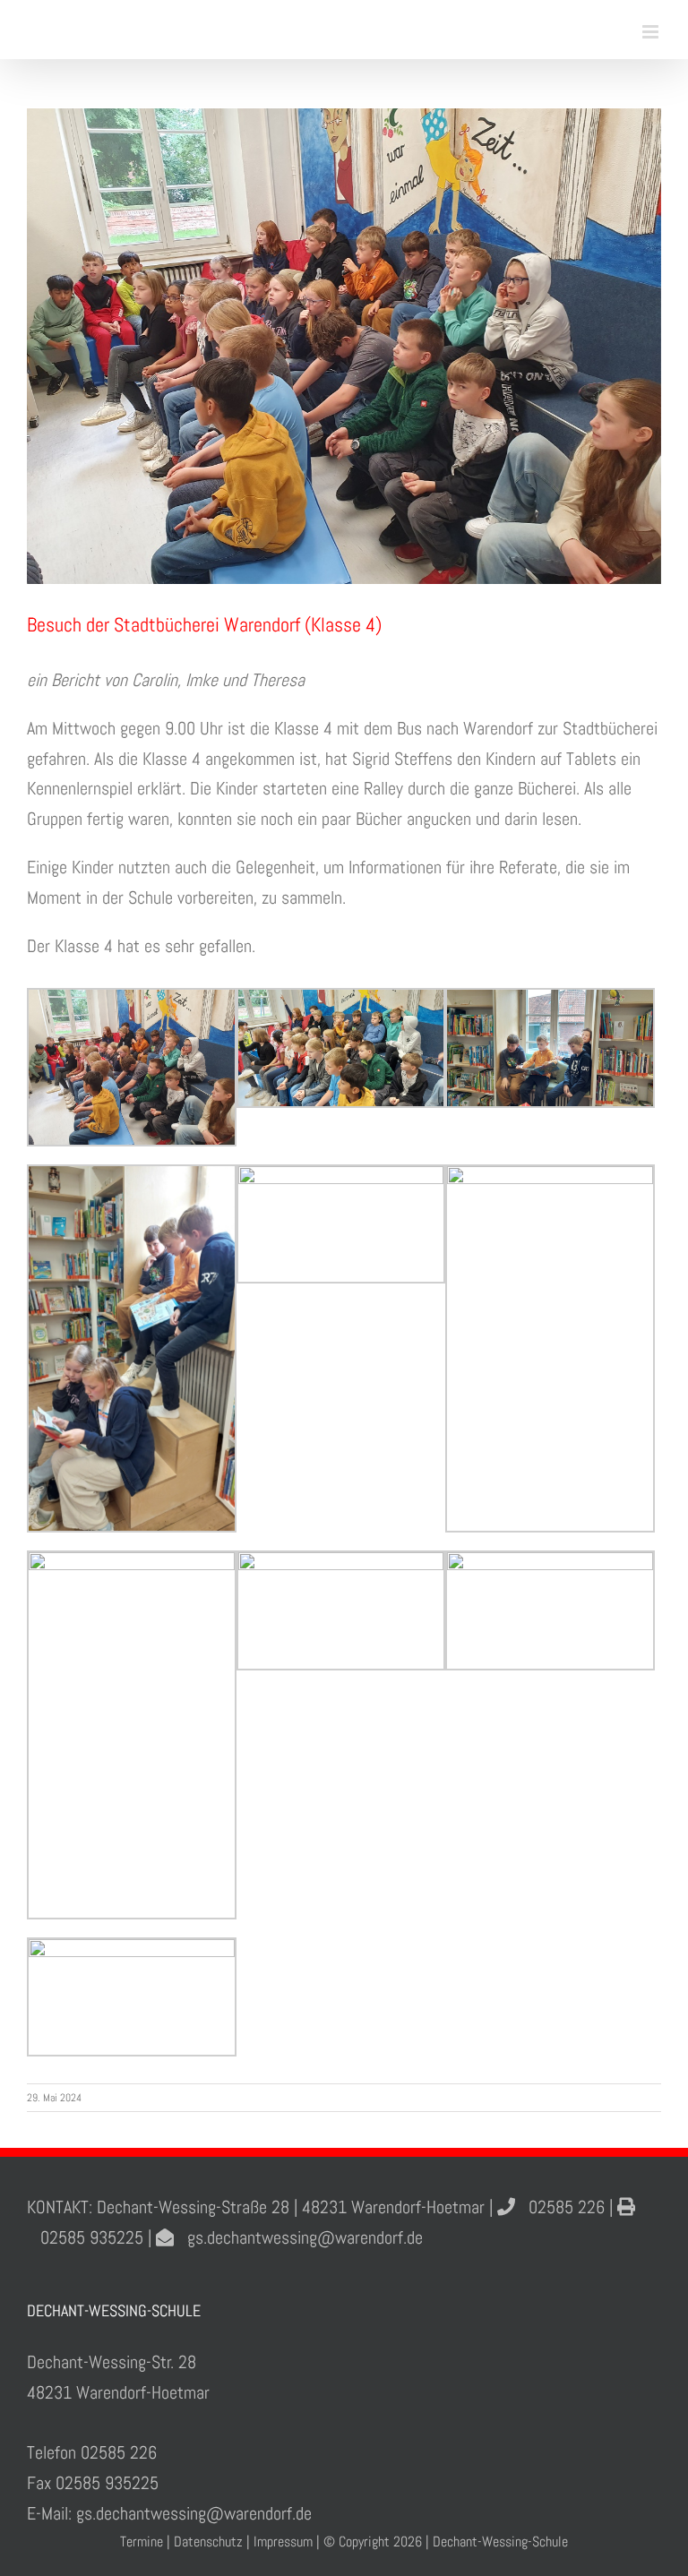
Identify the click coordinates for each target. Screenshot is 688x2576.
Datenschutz (208, 2542)
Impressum (283, 2542)
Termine (142, 2542)
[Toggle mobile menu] (652, 32)
